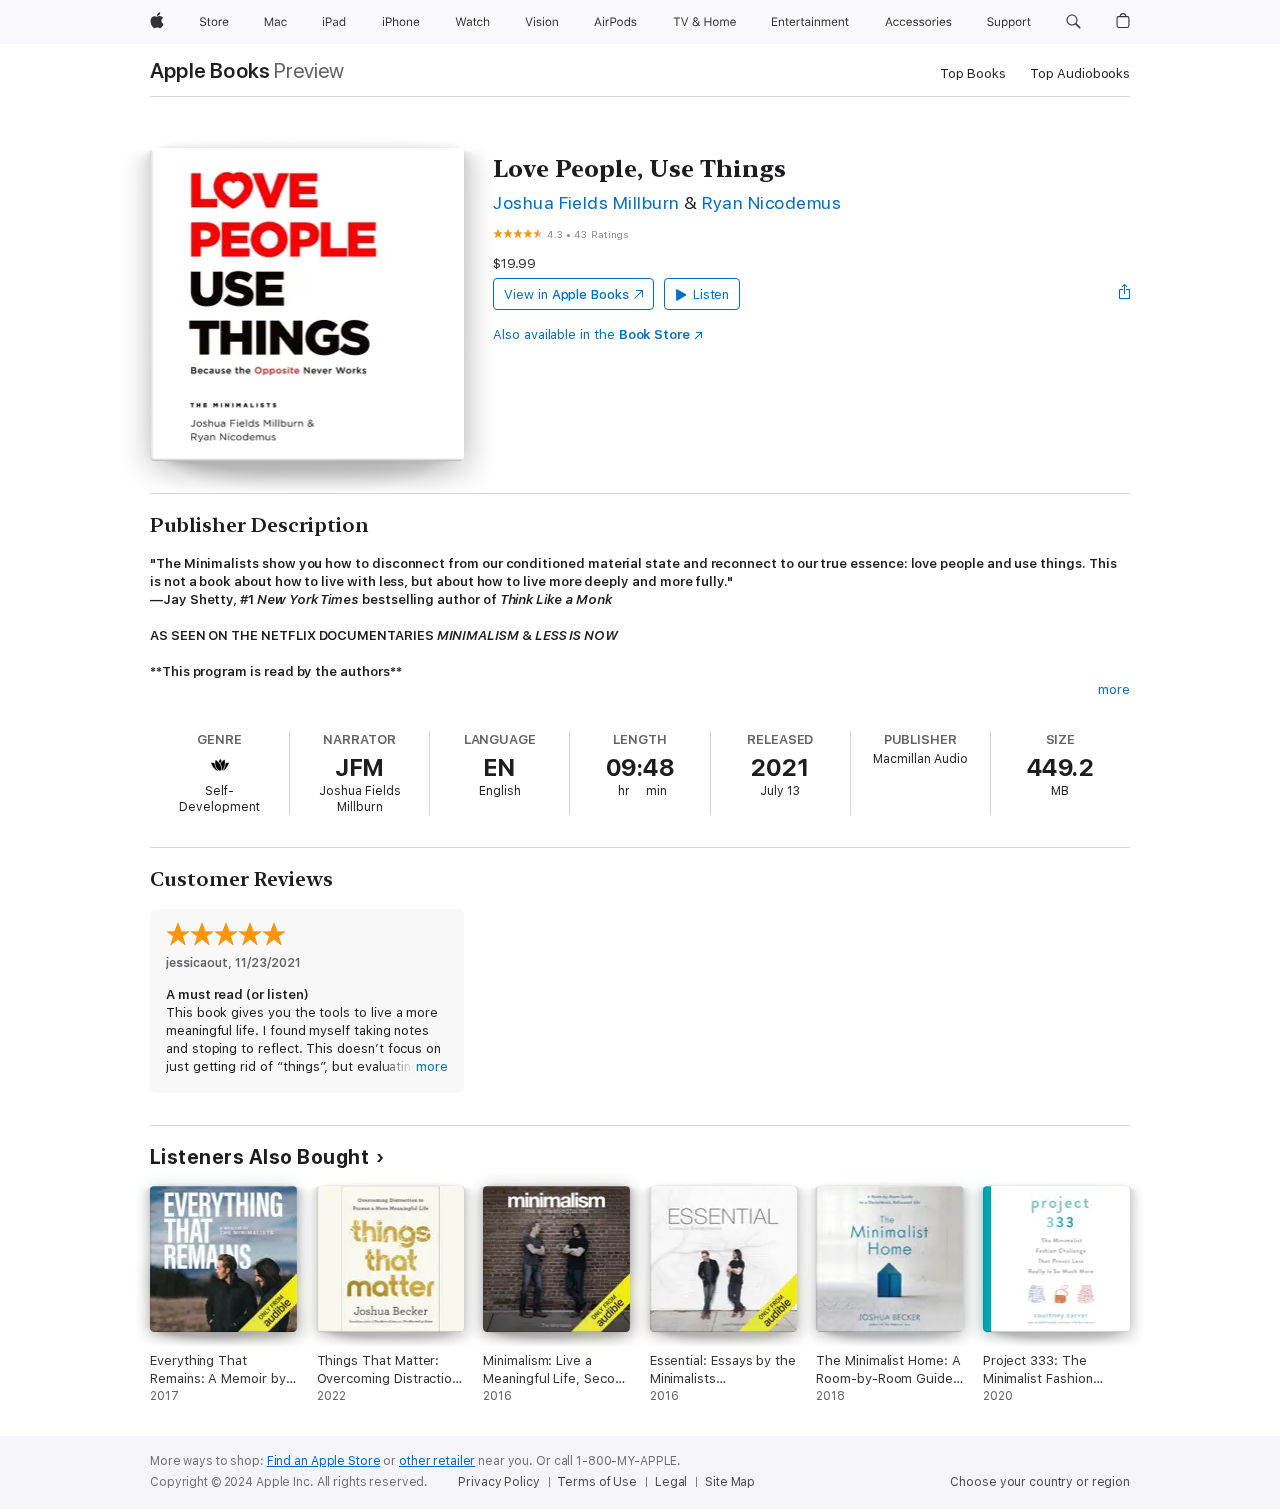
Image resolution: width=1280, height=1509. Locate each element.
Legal (671, 1482)
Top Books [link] (973, 73)
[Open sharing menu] (1125, 294)
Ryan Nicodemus (771, 202)
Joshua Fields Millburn (586, 202)
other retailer (437, 1461)
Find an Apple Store (324, 1461)
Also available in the (591, 334)
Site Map (730, 1482)
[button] (1073, 22)
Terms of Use (597, 1482)
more (1114, 689)
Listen (711, 294)
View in (566, 294)
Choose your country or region (1040, 1482)
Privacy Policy (498, 1482)
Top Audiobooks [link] (1080, 73)
